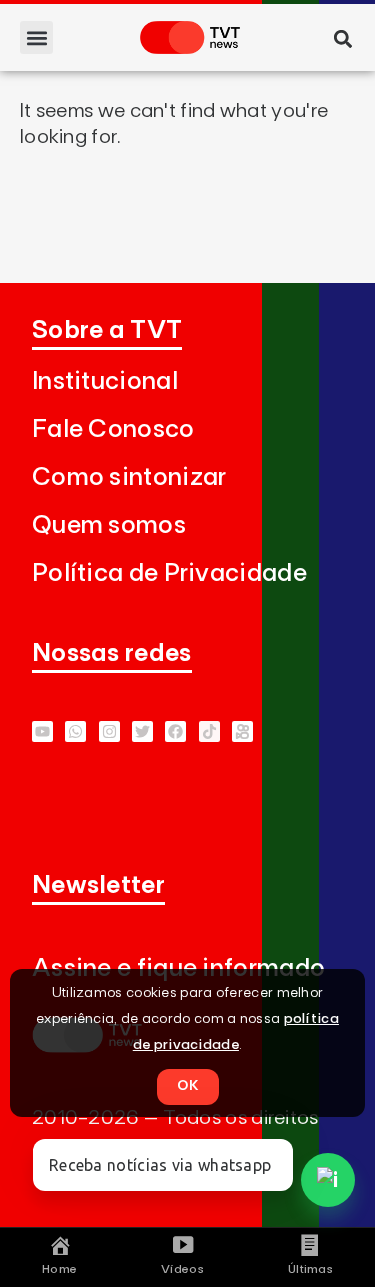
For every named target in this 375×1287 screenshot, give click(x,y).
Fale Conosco (113, 429)
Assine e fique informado (178, 968)
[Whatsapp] (75, 731)
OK (188, 1086)
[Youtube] (42, 731)
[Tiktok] (209, 731)
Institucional (105, 381)
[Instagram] (109, 731)
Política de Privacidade (169, 573)
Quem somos (109, 525)
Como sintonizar (129, 477)
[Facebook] (175, 731)
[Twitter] (142, 731)
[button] (36, 37)
